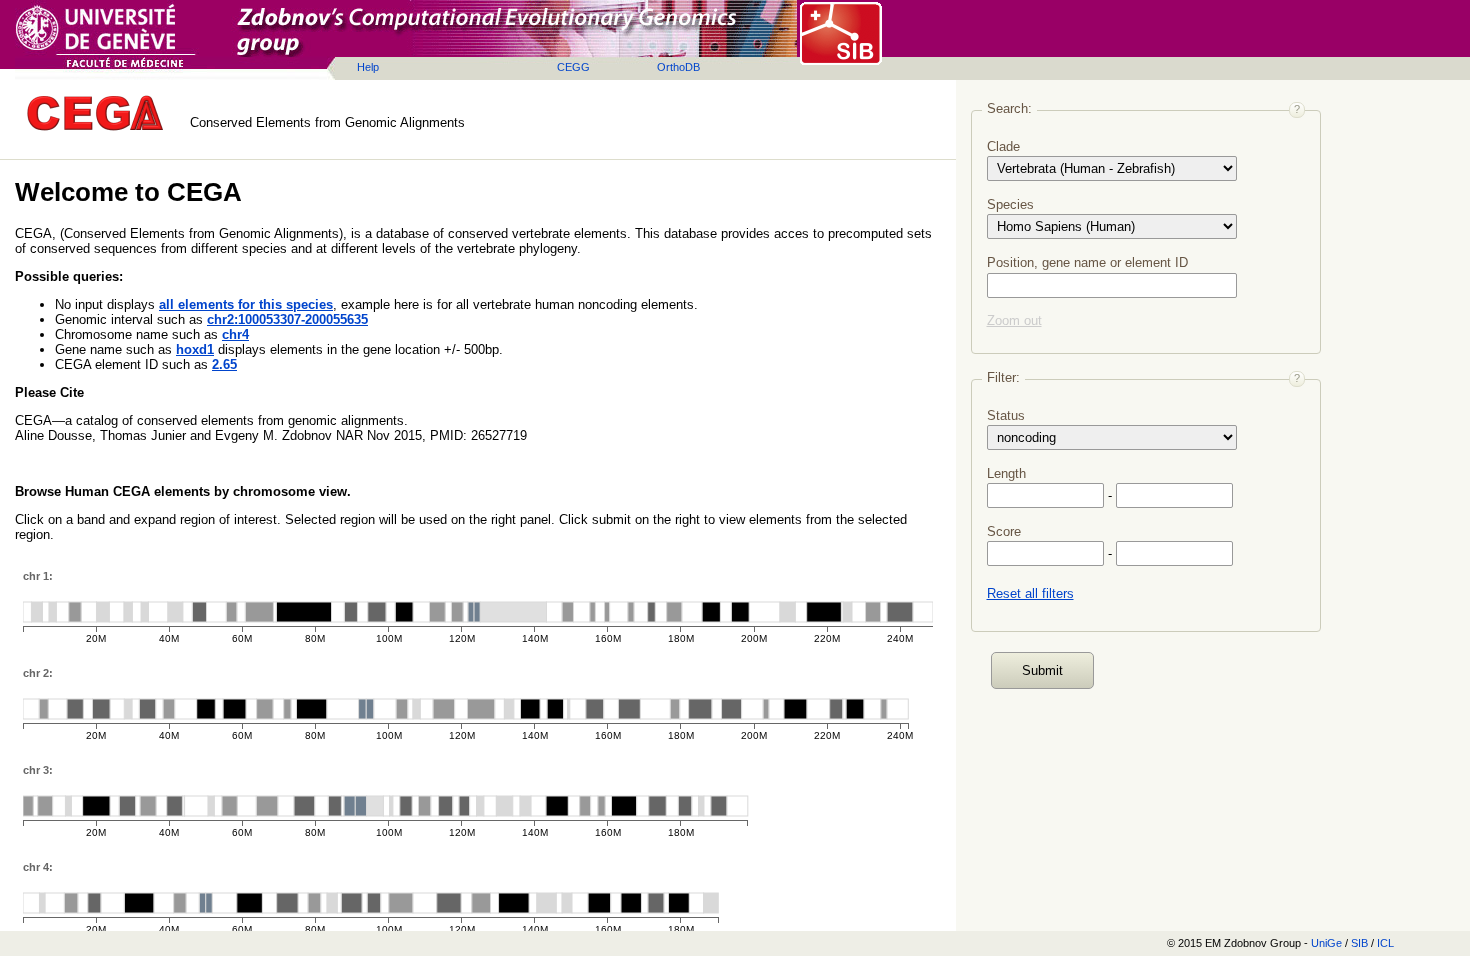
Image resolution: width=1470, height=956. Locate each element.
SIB (1359, 943)
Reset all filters (1030, 593)
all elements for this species (246, 304)
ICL (1385, 943)
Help (368, 67)
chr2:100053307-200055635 (287, 319)
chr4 (235, 334)
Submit (1042, 670)
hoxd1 (195, 349)
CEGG (573, 67)
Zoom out (1014, 320)
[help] (1297, 110)
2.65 (224, 364)
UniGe (1326, 943)
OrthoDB (678, 67)
